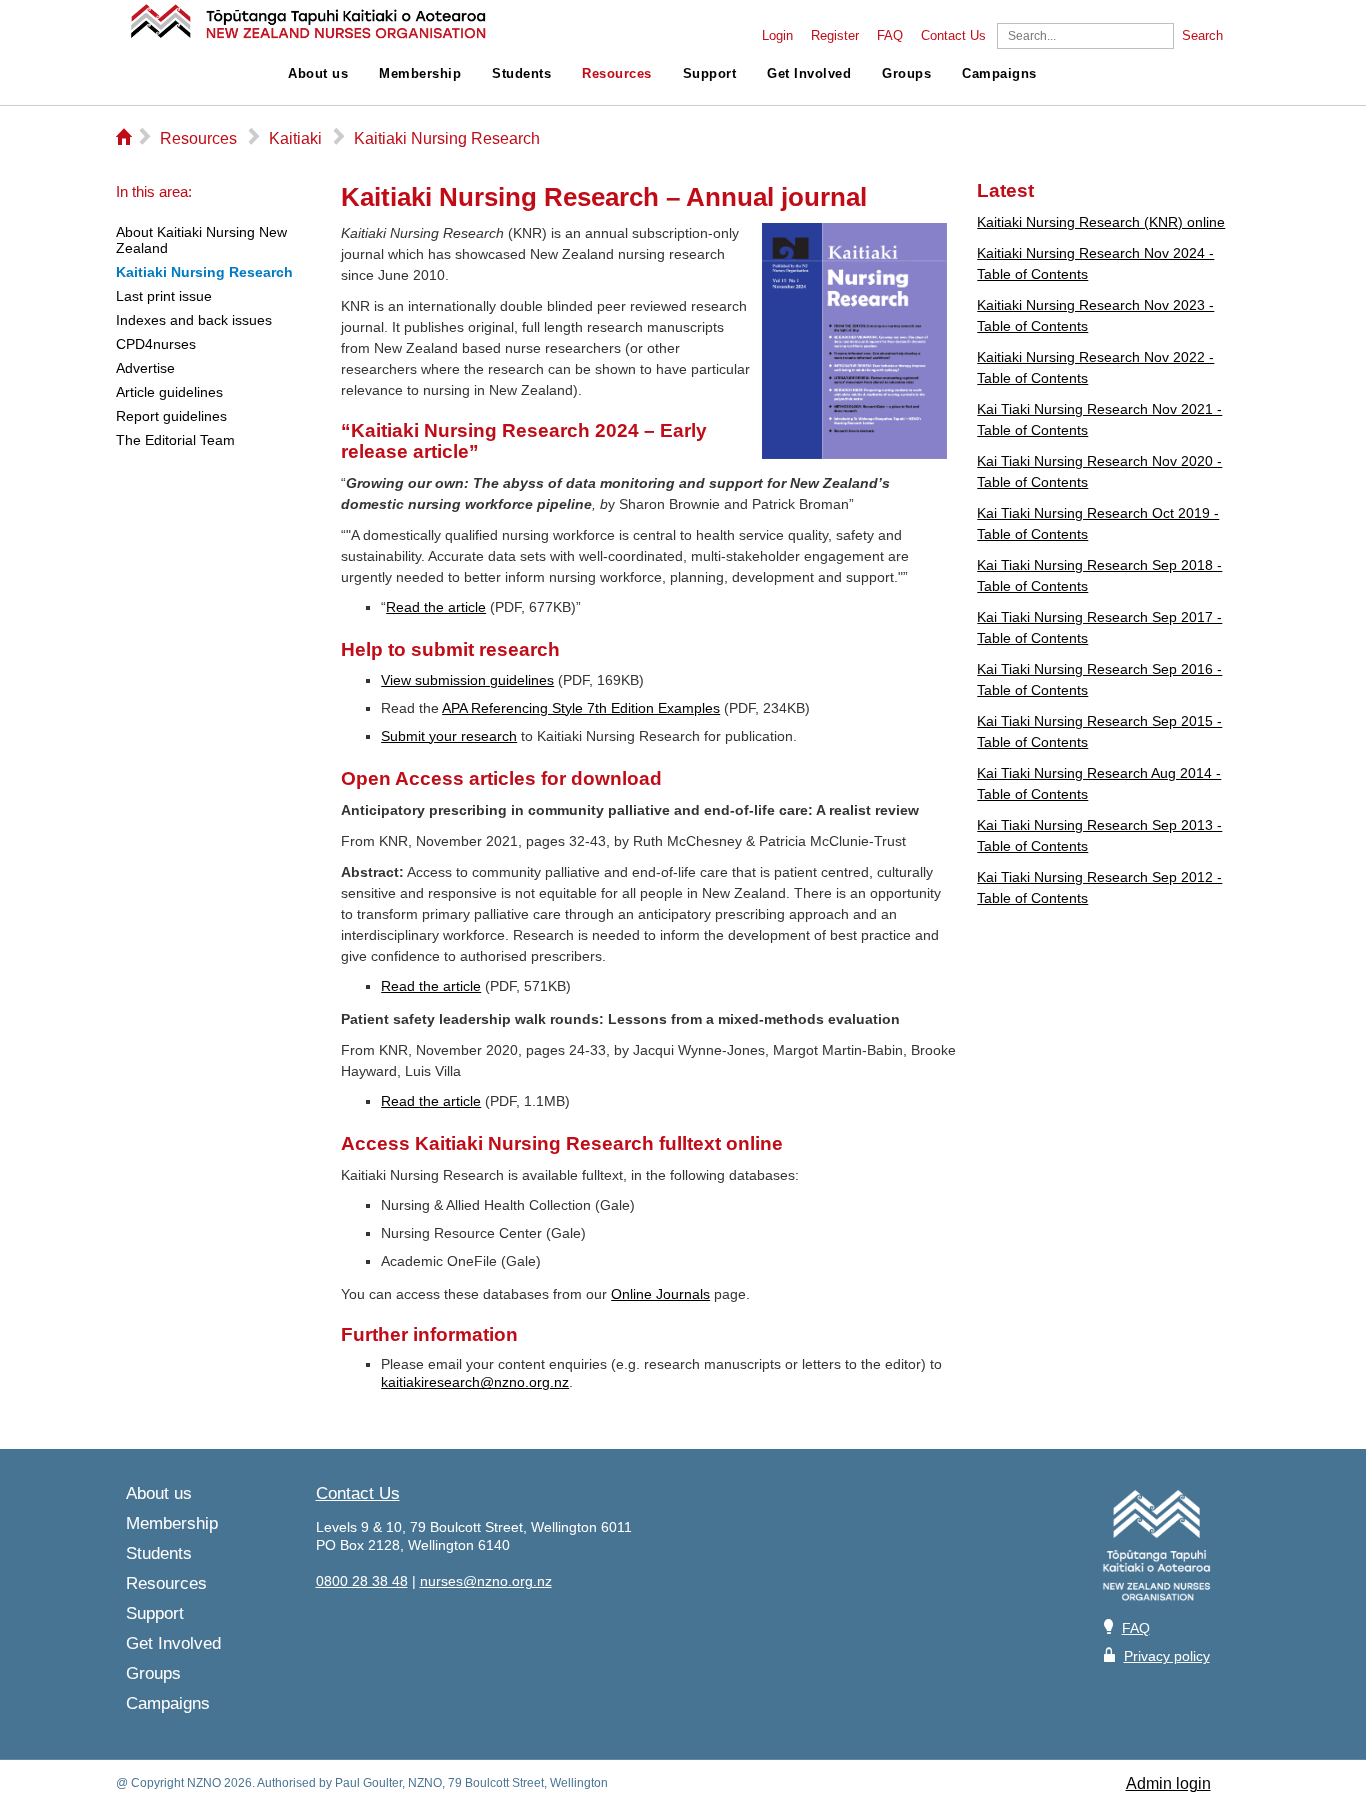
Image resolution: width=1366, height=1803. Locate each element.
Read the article (436, 607)
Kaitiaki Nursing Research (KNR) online (1101, 222)
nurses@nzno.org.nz (486, 1581)
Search (1202, 36)
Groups (906, 74)
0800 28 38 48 (362, 1581)
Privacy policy (1167, 1656)
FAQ (890, 36)
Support (710, 74)
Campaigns (999, 74)
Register (835, 36)
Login (777, 36)
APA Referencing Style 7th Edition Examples (581, 708)
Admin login (1168, 1783)
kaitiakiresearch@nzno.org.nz (475, 1382)
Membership (420, 74)
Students (521, 74)
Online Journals (660, 1294)
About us (318, 74)
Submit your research (449, 736)
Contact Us (953, 36)
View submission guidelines (467, 680)
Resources (617, 74)
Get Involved (809, 74)
